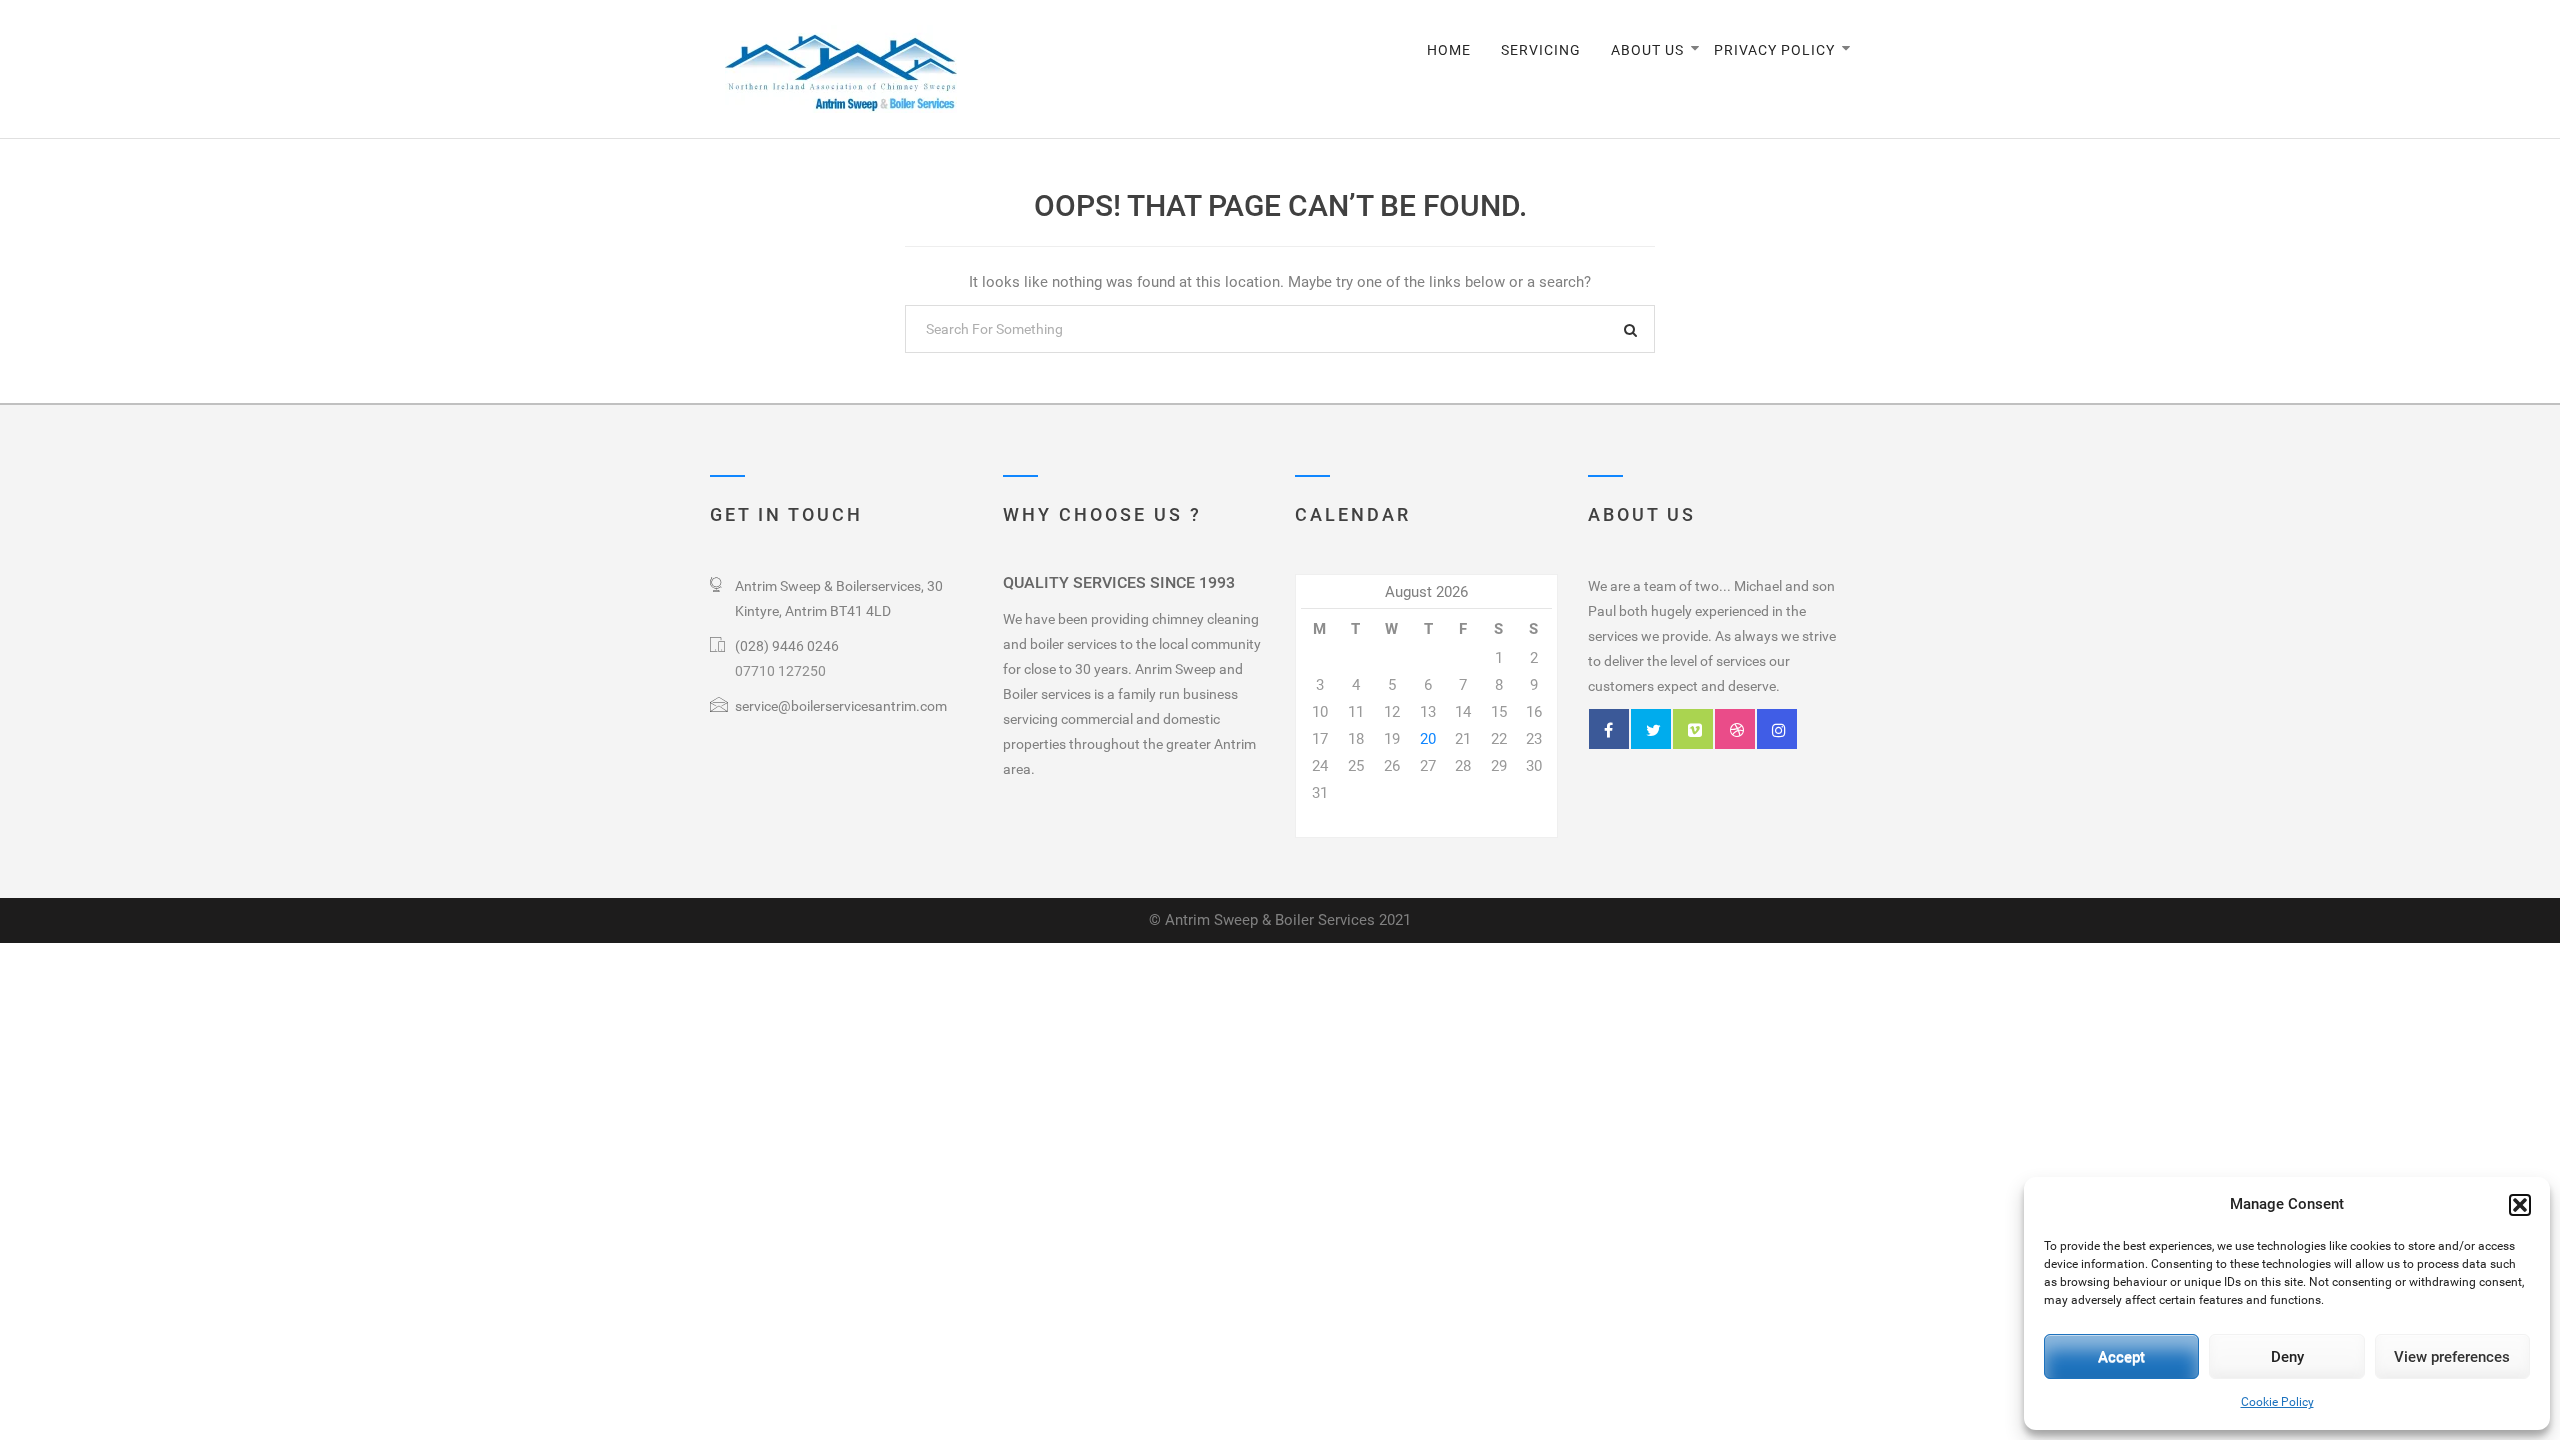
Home (1449, 50)
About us (1647, 50)
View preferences (2452, 1357)
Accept (2121, 1357)
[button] (2520, 1205)
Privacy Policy (1774, 50)
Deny (2287, 1357)
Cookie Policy (2277, 1402)
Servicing (1541, 50)
